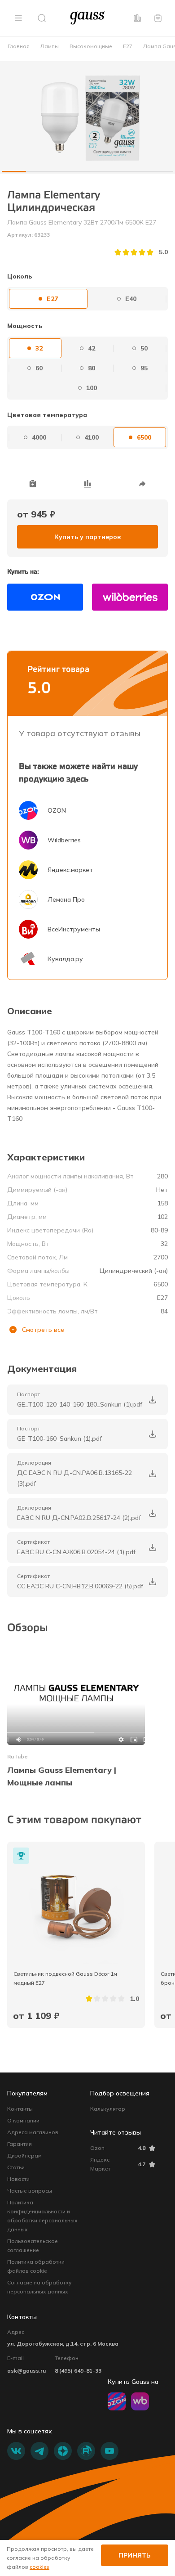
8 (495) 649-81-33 (78, 2371)
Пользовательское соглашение (33, 2246)
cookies (39, 2567)
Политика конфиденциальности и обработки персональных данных (42, 2216)
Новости (18, 2179)
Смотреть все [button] (43, 1330)
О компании (23, 2120)
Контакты (20, 2109)
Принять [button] (135, 2555)
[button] (18, 18)
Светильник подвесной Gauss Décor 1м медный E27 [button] (66, 1978)
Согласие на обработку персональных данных (39, 2287)
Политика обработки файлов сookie (36, 2266)
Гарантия (20, 2144)
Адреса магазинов (33, 2132)
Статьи (16, 2167)
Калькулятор (108, 2109)
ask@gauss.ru (26, 2371)
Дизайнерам (24, 2156)
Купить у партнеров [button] (87, 537)
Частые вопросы (30, 2191)
